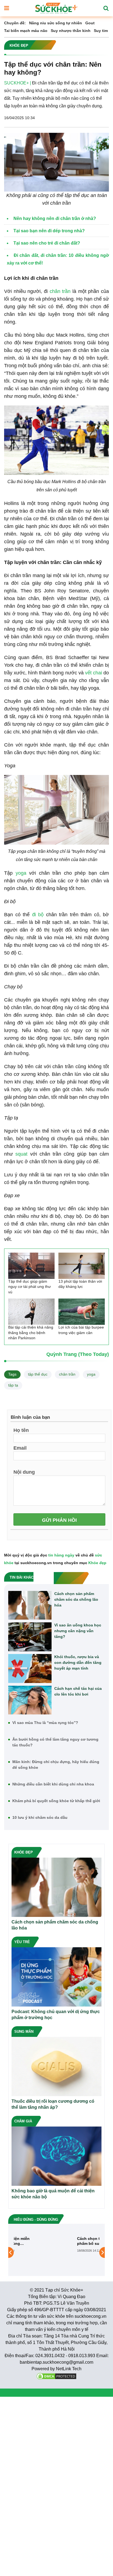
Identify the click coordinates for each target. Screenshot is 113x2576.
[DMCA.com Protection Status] (56, 2376)
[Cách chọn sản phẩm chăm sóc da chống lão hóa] (30, 1605)
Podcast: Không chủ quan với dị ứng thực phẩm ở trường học (56, 2015)
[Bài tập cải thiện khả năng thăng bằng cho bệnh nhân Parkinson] (31, 1312)
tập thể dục (38, 1374)
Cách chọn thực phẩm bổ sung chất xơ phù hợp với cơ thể (73, 2241)
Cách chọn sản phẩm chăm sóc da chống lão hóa (76, 1599)
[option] (56, 2253)
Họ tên (21, 1430)
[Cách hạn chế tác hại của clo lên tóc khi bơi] (30, 1700)
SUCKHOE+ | (18, 83)
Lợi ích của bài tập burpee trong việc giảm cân (81, 1330)
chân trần (60, 291)
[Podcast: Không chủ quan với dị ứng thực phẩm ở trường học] (56, 1977)
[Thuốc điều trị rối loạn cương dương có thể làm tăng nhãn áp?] (56, 2066)
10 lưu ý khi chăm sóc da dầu (40, 1817)
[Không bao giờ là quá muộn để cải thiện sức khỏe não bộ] (56, 2156)
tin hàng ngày (61, 1555)
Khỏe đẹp (97, 1563)
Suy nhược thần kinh (71, 31)
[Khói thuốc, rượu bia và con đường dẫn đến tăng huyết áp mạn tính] (30, 1669)
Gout (90, 23)
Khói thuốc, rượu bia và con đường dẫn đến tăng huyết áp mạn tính (78, 1662)
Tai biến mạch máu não (26, 31)
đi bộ (38, 915)
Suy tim (101, 31)
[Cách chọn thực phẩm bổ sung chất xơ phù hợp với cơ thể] (34, 2252)
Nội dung (24, 1472)
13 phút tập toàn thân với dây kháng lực (80, 1284)
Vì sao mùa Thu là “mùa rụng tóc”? (45, 1723)
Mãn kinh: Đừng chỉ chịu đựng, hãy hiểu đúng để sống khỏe (56, 1765)
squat (21, 1154)
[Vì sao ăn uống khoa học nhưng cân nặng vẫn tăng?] (30, 1637)
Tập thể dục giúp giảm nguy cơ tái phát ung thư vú (29, 1287)
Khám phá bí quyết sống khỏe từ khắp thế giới (56, 1801)
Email (20, 1448)
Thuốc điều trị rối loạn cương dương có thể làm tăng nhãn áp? (53, 2104)
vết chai (94, 673)
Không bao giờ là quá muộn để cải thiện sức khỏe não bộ (53, 2194)
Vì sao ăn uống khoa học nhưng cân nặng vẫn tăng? (78, 1631)
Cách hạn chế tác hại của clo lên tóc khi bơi (78, 1691)
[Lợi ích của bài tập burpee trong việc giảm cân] (82, 1312)
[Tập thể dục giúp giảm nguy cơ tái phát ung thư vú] (31, 1266)
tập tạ (13, 1385)
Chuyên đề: (15, 23)
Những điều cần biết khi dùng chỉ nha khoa (53, 1784)
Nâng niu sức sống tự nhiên (56, 23)
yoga (21, 873)
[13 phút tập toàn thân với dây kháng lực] (82, 1266)
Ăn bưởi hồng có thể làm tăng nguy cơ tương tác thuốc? (55, 1742)
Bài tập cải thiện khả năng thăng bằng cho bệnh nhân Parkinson (31, 1333)
